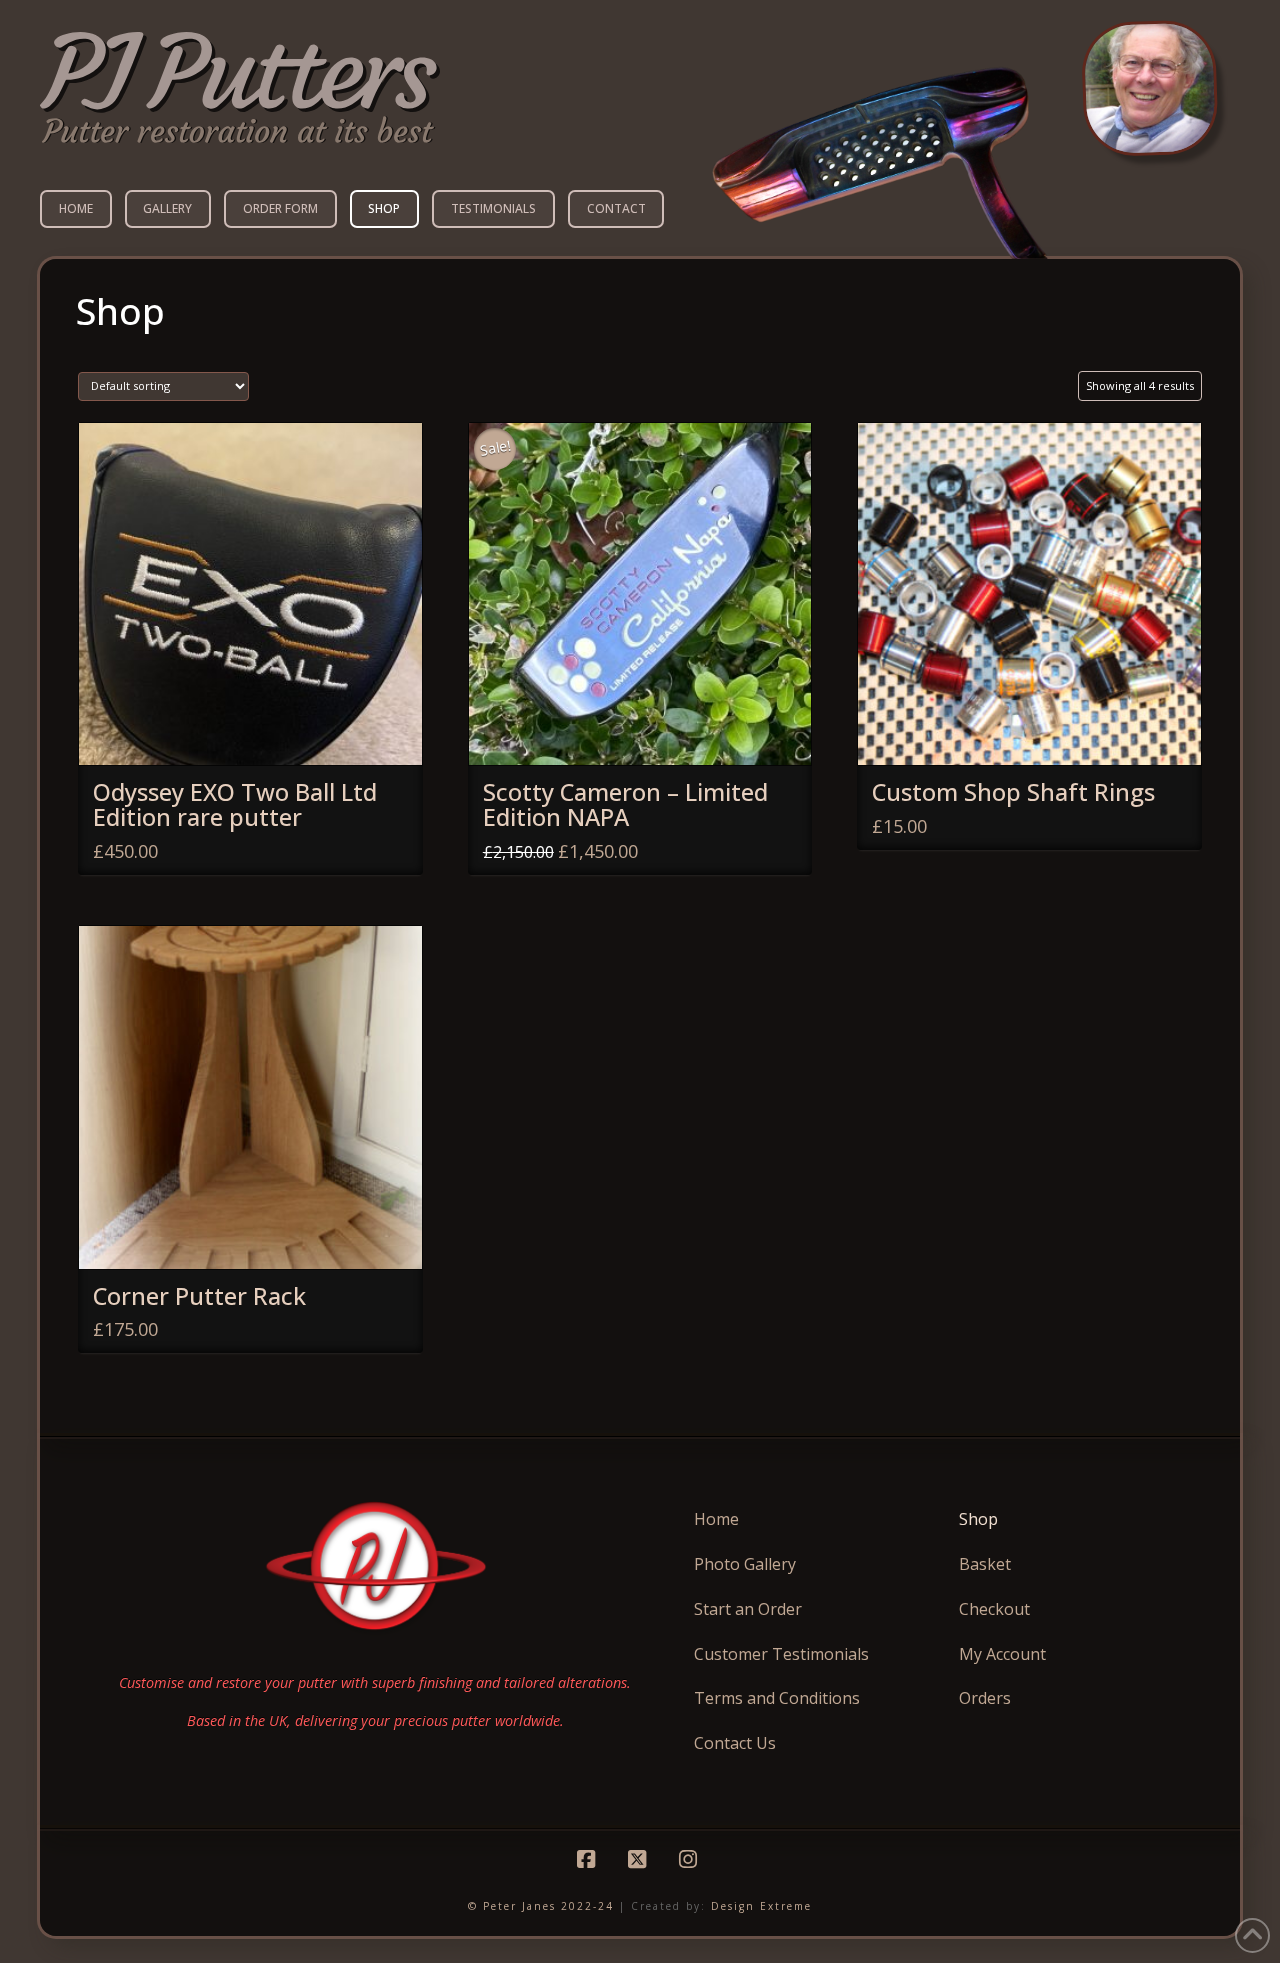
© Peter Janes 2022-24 (541, 1906)
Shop (978, 1519)
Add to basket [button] (259, 730)
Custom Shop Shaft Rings (1013, 792)
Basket (985, 1564)
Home (716, 1519)
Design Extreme (761, 1906)
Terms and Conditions (777, 1698)
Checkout (994, 1609)
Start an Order (748, 1609)
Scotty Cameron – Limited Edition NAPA (625, 804)
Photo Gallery (745, 1564)
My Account (1002, 1654)
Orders (985, 1698)
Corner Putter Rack (199, 1296)
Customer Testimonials (781, 1654)
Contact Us (735, 1743)
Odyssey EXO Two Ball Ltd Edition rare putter (235, 804)
